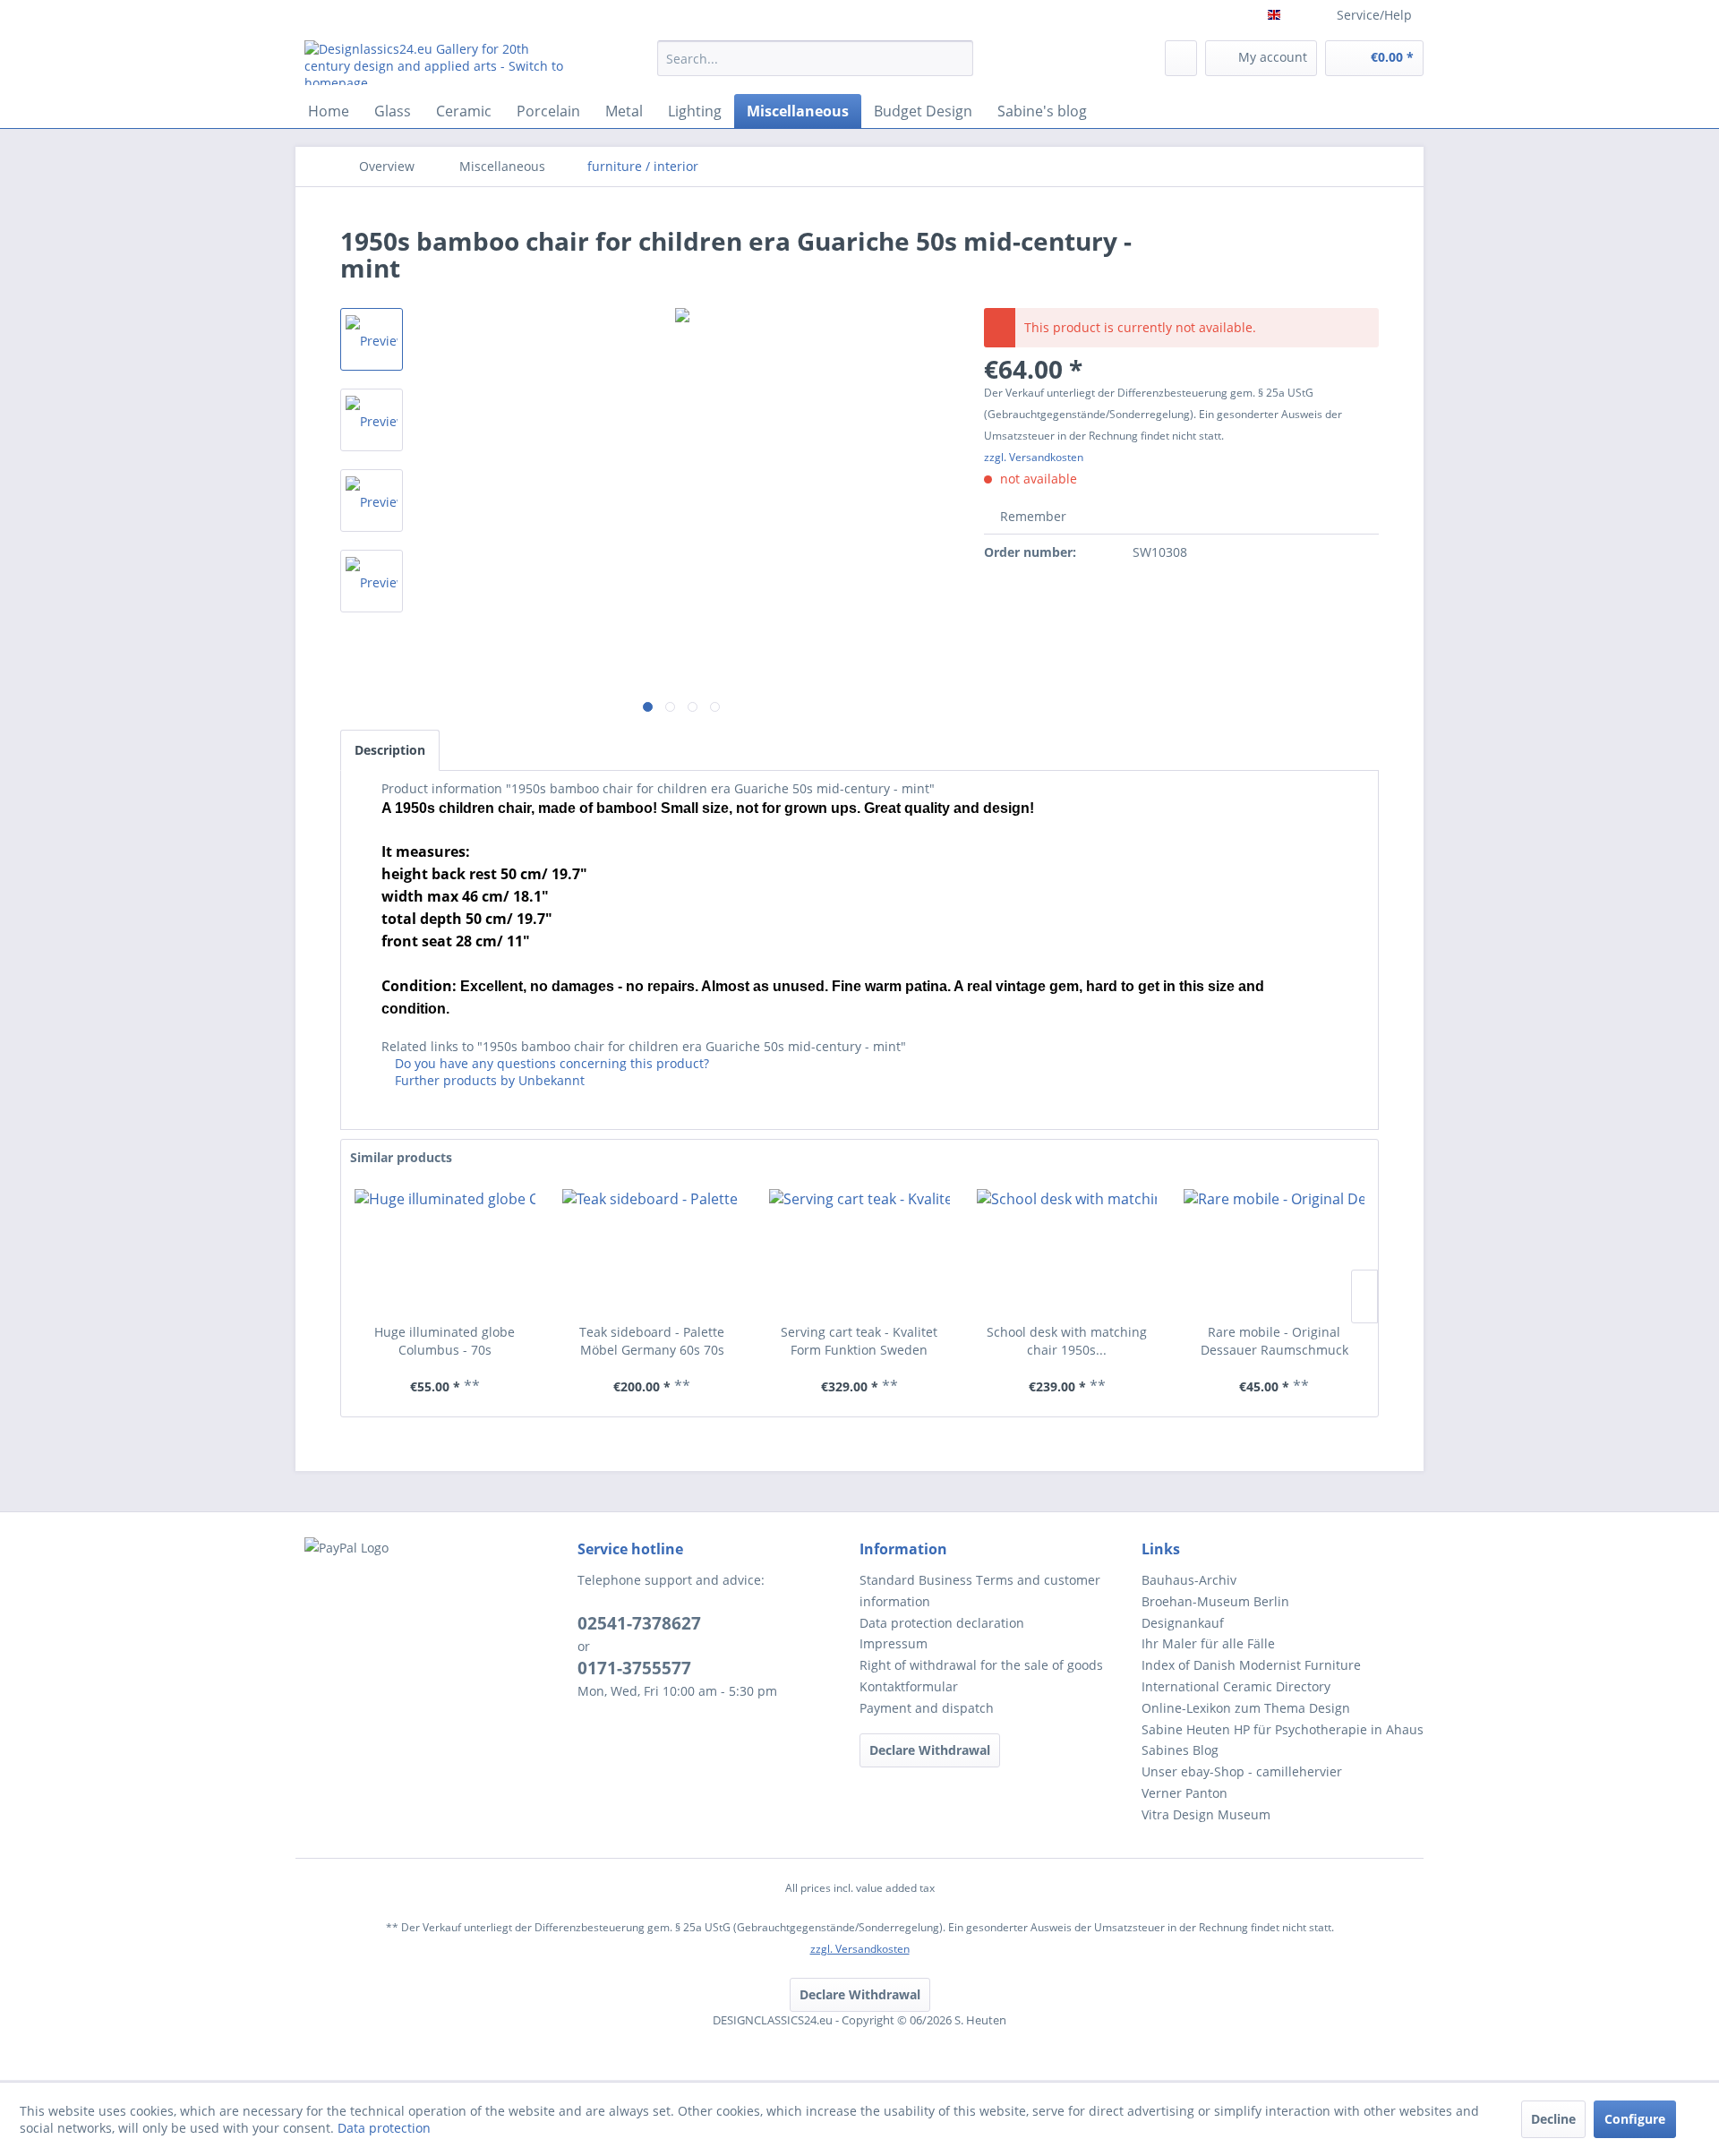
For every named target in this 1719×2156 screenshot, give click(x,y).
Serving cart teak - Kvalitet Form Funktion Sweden (859, 1341)
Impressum (894, 1643)
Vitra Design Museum (1206, 1814)
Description (390, 750)
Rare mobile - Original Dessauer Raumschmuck (1274, 1341)
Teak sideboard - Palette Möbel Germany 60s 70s (652, 1341)
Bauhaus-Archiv (1189, 1580)
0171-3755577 (634, 1668)
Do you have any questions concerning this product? (550, 1063)
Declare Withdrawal (930, 1750)
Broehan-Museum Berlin (1215, 1601)
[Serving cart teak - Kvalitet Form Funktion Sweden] (859, 1252)
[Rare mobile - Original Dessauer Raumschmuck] (1274, 1252)
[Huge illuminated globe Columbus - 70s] (445, 1252)
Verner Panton (1184, 1793)
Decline (1553, 2119)
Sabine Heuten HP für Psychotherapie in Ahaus (1283, 1729)
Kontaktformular (909, 1686)
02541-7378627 (639, 1623)
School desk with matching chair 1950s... (1067, 1341)
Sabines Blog (1180, 1750)
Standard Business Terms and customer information (980, 1591)
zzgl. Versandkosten (1034, 457)
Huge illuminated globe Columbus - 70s (445, 1341)
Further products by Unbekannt (488, 1080)
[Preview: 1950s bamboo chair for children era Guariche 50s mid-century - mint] (372, 420)
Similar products (401, 1157)
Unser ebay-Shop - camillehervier (1242, 1771)
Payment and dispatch (927, 1708)
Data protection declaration (942, 1623)
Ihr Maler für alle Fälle (1208, 1643)
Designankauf (1183, 1623)
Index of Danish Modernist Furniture (1251, 1665)
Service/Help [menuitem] (1374, 15)
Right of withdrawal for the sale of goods (981, 1665)
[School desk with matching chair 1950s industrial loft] (1067, 1252)
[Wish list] (1181, 58)
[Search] (957, 58)
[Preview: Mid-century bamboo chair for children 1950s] (372, 339)
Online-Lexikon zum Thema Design (1246, 1708)
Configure (1635, 2119)
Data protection (384, 2128)
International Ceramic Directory (1236, 1686)
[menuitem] (815, 67)
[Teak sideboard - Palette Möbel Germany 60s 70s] (653, 1252)
